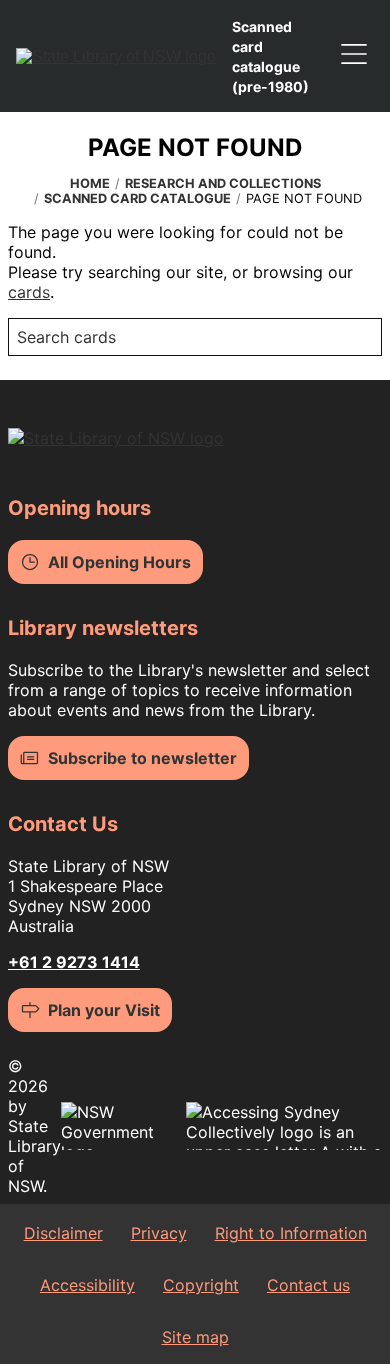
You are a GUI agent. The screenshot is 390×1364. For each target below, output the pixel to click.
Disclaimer (63, 1233)
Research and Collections (223, 183)
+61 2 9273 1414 (74, 962)
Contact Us (63, 824)
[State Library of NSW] (116, 56)
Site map (195, 1337)
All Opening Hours (119, 562)
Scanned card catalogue (137, 198)
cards (29, 292)
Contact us (308, 1285)
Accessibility (87, 1285)
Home (90, 183)
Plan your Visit (104, 1010)
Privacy (159, 1233)
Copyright (201, 1285)
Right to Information (291, 1233)
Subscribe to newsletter (142, 758)
